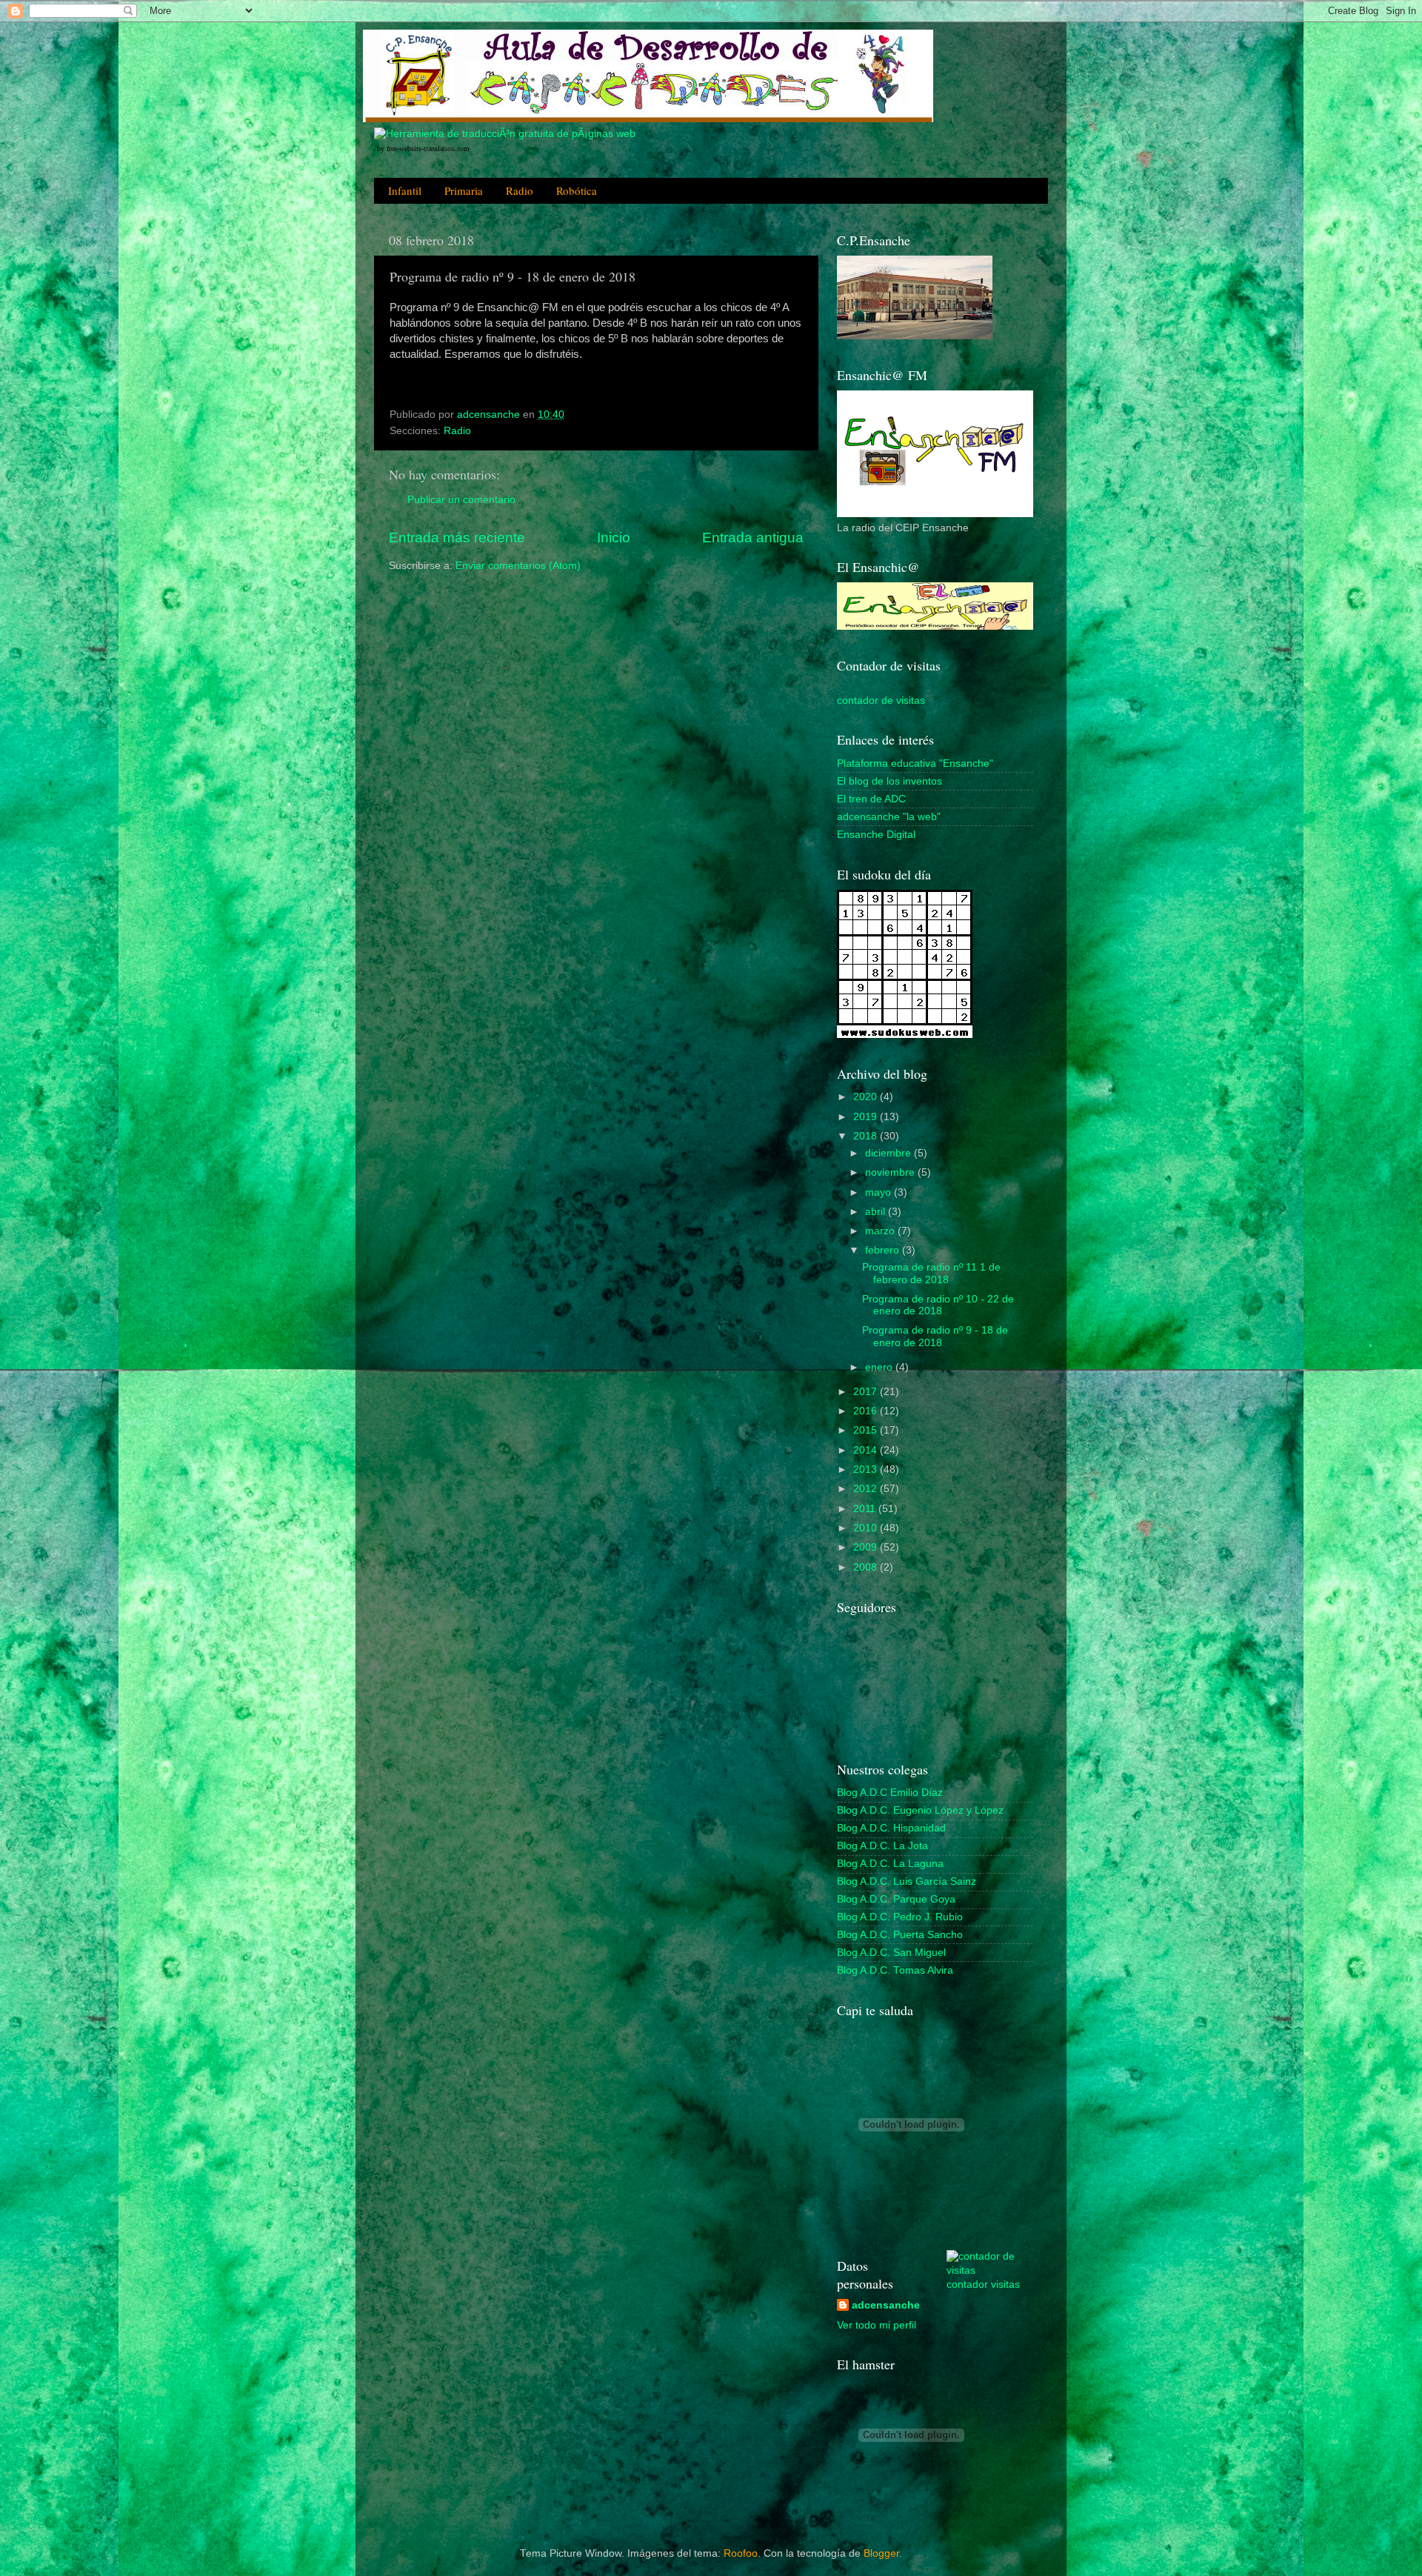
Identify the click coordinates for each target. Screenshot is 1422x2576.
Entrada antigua (753, 538)
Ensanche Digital (876, 835)
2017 (867, 1392)
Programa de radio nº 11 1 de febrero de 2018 (931, 1273)
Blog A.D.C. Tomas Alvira (895, 1970)
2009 (867, 1547)
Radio (520, 190)
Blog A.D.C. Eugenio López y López (920, 1810)
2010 (867, 1528)
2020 (867, 1097)
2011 (866, 1509)
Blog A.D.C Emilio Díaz (890, 1793)
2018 (867, 1136)
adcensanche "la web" (889, 817)
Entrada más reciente (457, 538)
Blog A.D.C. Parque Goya (896, 1899)
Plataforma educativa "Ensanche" (915, 763)
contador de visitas (881, 700)
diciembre (889, 1153)
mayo (879, 1192)
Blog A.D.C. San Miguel (891, 1953)
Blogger (881, 2553)
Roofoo (741, 2553)
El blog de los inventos (889, 781)
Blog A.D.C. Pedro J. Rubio (900, 1917)
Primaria (464, 190)
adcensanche (886, 2305)
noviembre (891, 1172)
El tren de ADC (871, 799)
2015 (867, 1430)
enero (880, 1367)
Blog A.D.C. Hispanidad (891, 1828)
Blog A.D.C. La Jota (882, 1846)
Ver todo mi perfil (877, 2325)
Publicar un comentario (461, 500)
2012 (867, 1489)
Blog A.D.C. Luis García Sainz (907, 1881)
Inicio (614, 538)
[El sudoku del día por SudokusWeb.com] (905, 1035)
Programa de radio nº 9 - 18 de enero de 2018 (935, 1336)
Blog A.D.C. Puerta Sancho (900, 1935)
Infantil (405, 190)
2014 (867, 1450)
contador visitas (983, 2284)
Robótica (577, 190)
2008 (867, 1567)
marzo (881, 1231)
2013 (867, 1470)
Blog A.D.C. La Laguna (890, 1864)
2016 (867, 1411)
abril (877, 1212)
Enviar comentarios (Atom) (518, 566)
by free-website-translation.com (423, 149)
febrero (884, 1250)
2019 (867, 1117)
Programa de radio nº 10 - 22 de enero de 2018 (938, 1305)
